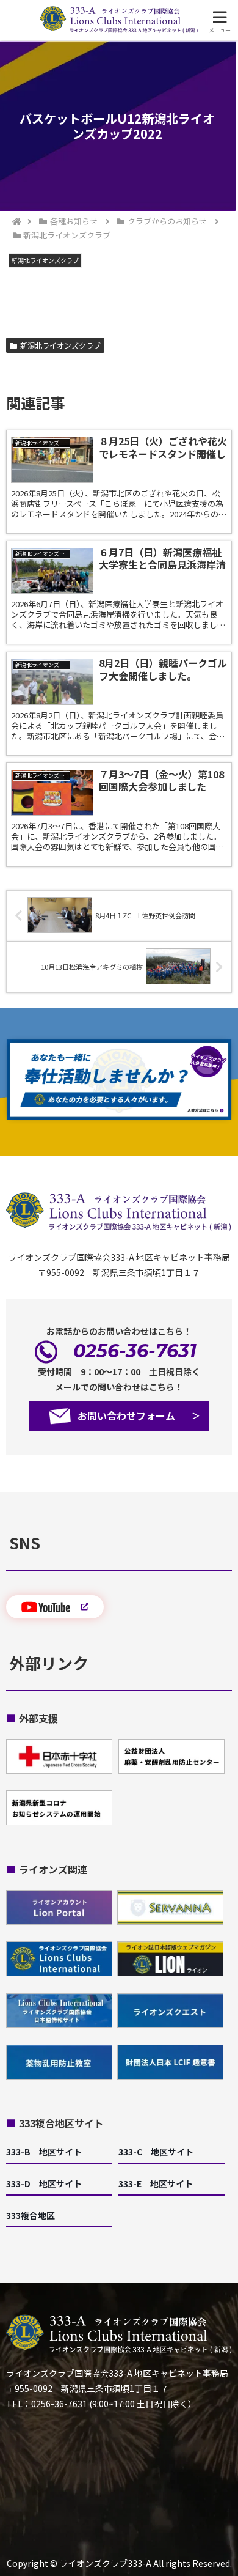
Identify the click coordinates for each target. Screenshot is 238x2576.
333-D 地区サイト (44, 2183)
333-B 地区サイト (44, 2152)
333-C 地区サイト (156, 2152)
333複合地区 (31, 2215)
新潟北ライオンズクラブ (60, 345)
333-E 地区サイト (156, 2183)
